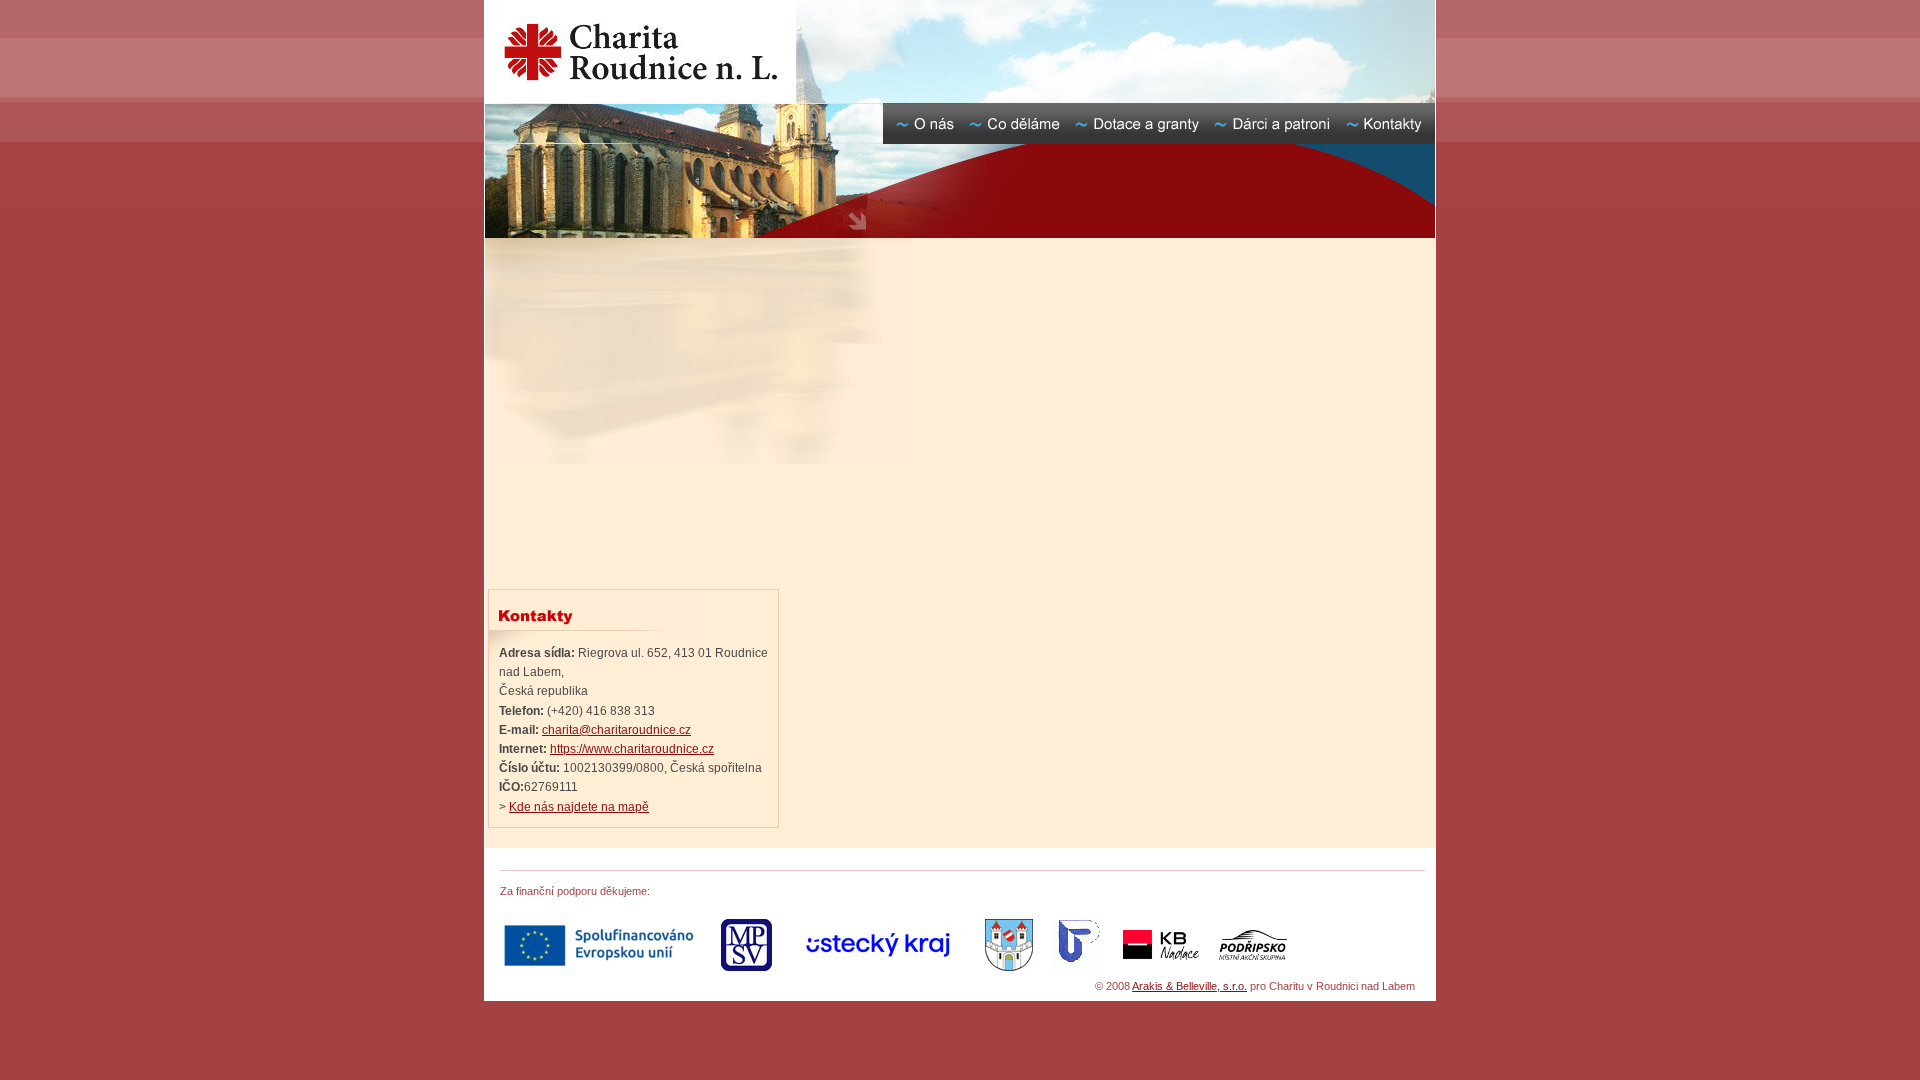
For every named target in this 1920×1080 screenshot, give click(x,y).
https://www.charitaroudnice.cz (632, 749)
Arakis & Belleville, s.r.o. (1189, 986)
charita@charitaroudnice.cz (616, 730)
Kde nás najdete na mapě (579, 807)
